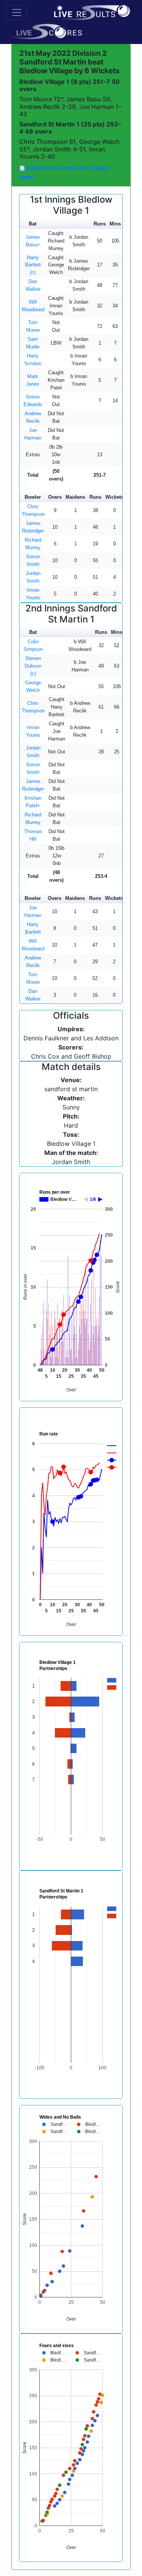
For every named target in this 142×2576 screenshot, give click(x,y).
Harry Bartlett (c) (33, 265)
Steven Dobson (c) (33, 666)
